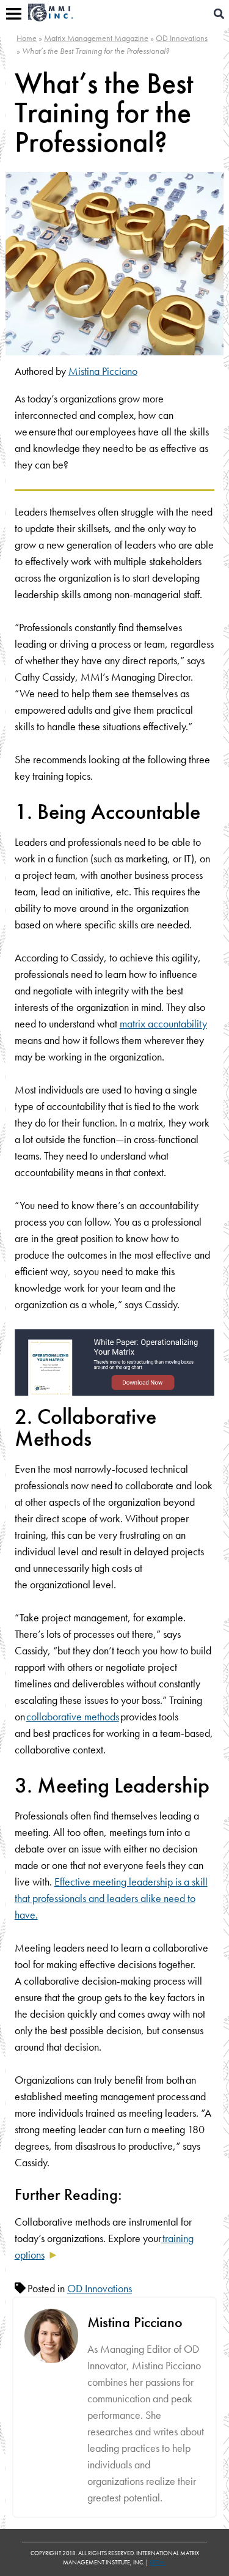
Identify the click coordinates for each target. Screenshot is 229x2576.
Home (27, 38)
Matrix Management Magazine (96, 38)
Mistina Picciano (103, 371)
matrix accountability (163, 1023)
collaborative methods (73, 1716)
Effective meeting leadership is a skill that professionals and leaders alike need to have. (111, 1898)
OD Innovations (182, 38)
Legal (158, 2562)
